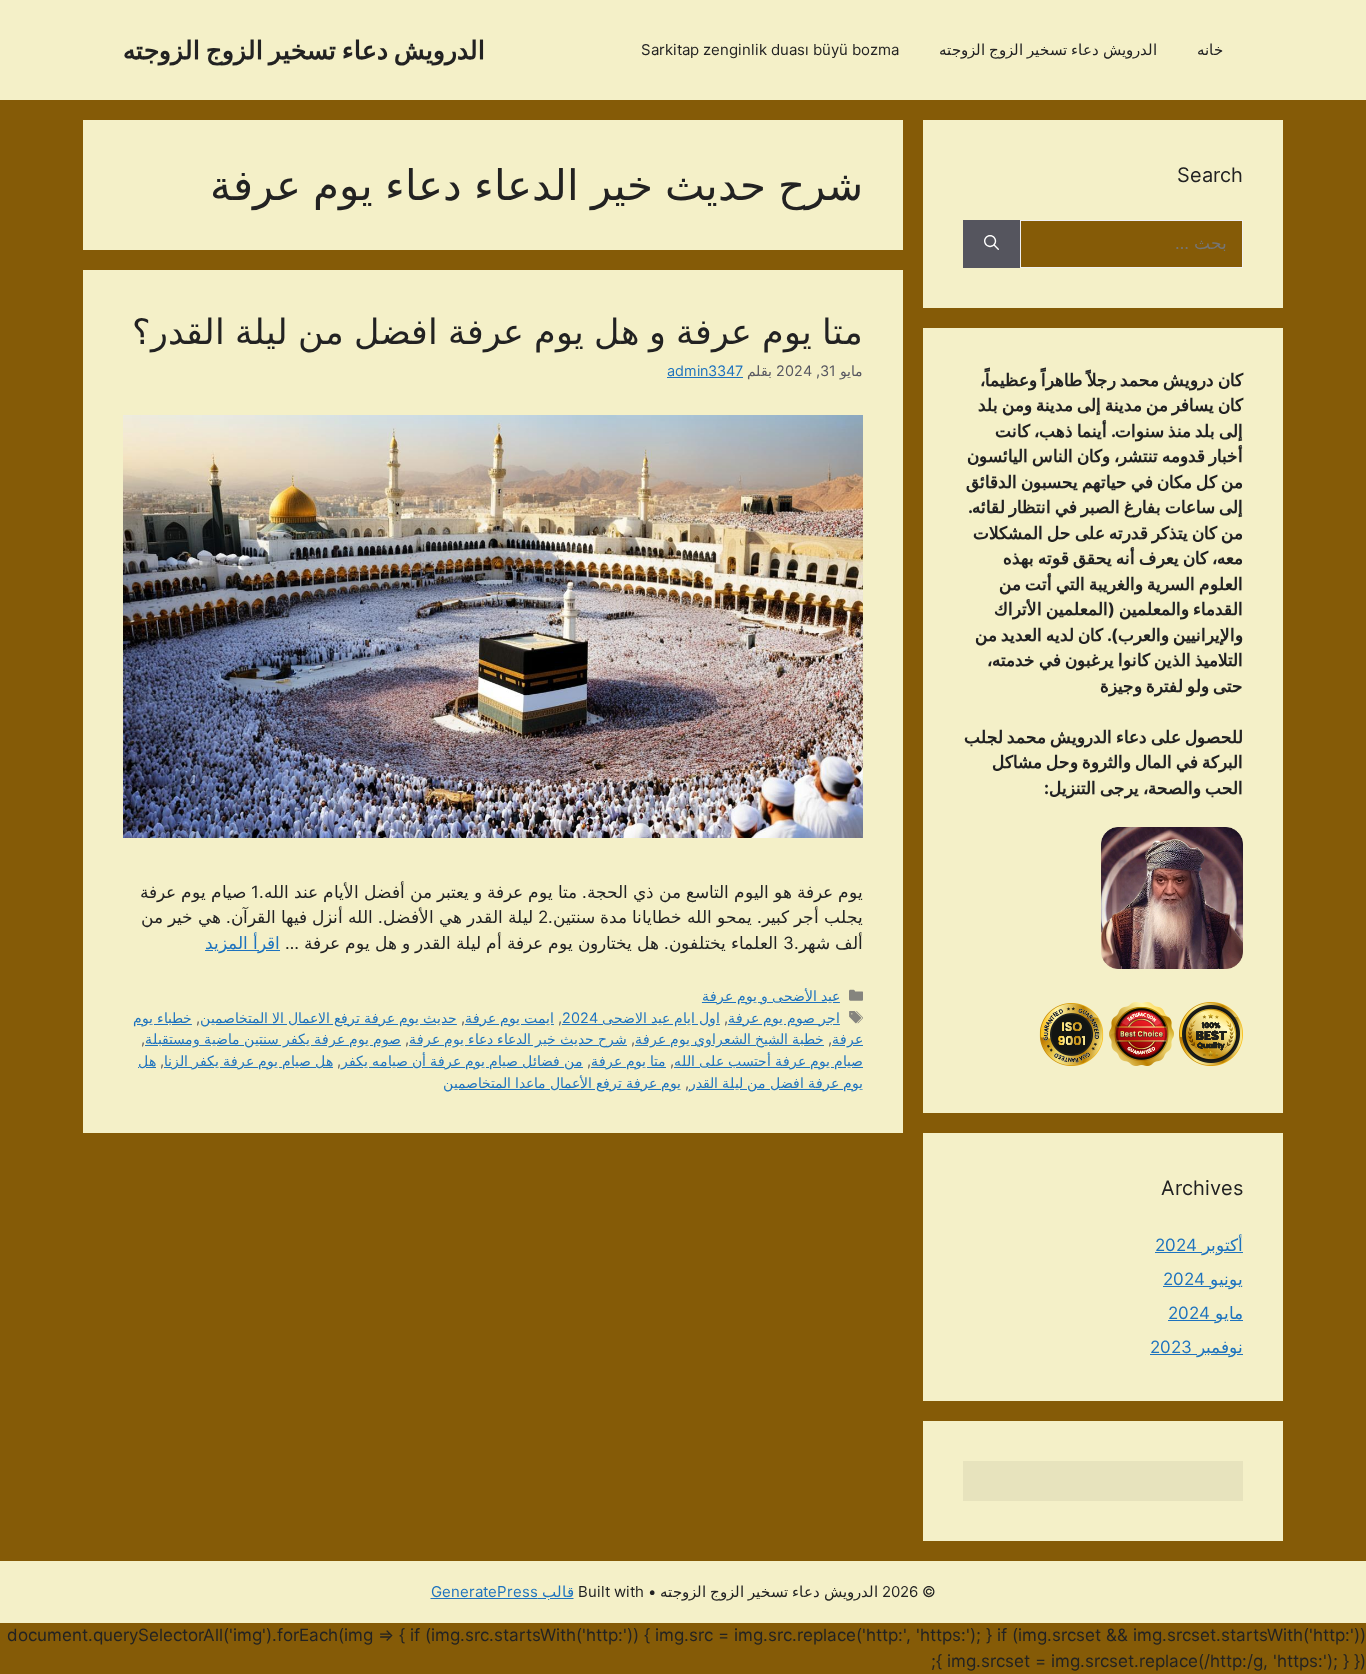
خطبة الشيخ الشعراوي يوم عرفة (729, 1038)
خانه (1210, 49)
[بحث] (991, 244)
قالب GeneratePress (502, 1591)
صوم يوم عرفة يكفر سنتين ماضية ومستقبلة (273, 1038)
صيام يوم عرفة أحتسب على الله (768, 1060)
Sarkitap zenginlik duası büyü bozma (770, 49)
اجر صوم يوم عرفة (784, 1017)
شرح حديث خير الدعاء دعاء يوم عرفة (518, 1038)
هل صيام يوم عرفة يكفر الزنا (248, 1060)
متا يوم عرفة (628, 1060)
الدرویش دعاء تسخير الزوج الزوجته (304, 50)
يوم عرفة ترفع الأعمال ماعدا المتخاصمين (562, 1082)
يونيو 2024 (1203, 1279)
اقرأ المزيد (242, 943)
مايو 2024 (1205, 1313)
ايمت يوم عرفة (509, 1017)
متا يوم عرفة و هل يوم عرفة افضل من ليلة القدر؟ (497, 331)
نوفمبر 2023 (1196, 1347)
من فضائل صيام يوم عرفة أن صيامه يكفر (462, 1060)
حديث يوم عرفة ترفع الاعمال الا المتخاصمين (328, 1017)
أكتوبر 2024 (1199, 1245)
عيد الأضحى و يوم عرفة (771, 995)
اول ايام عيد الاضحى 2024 (641, 1017)
